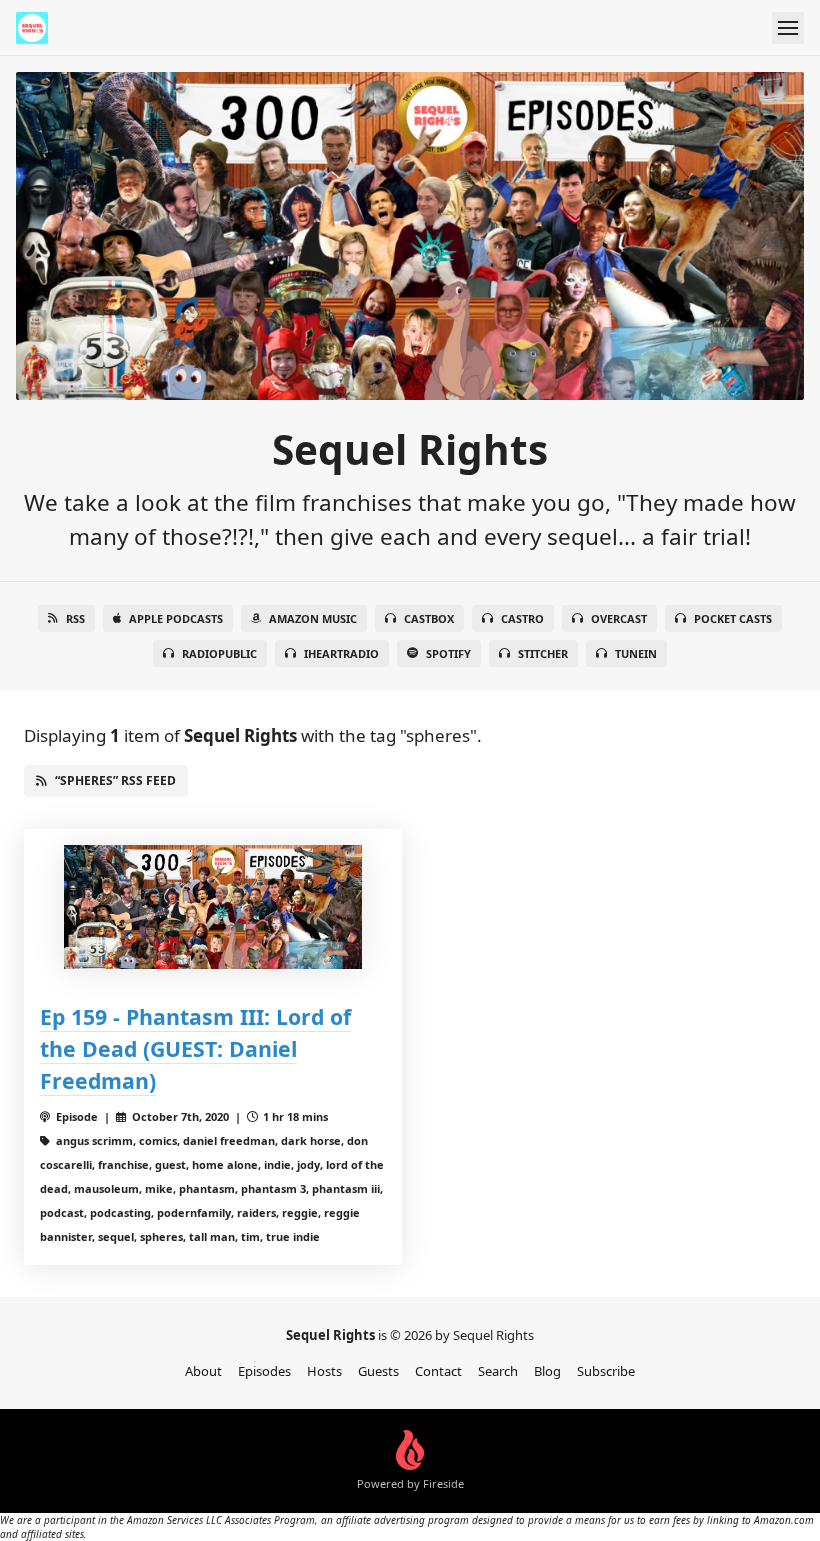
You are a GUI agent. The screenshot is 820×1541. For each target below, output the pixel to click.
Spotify (448, 653)
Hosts (324, 1371)
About (203, 1371)
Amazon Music (313, 618)
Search (498, 1371)
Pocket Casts (733, 618)
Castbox (429, 618)
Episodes (264, 1371)
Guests (378, 1371)
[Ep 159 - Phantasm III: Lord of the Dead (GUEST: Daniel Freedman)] (213, 907)
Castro (522, 618)
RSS (75, 618)
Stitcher (543, 653)
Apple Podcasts (176, 618)
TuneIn (636, 653)
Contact (438, 1371)
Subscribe (606, 1371)
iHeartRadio (341, 653)
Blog (547, 1371)
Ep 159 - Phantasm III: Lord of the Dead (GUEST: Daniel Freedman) (195, 1048)
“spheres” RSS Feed (115, 780)
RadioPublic (219, 653)
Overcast (619, 618)
